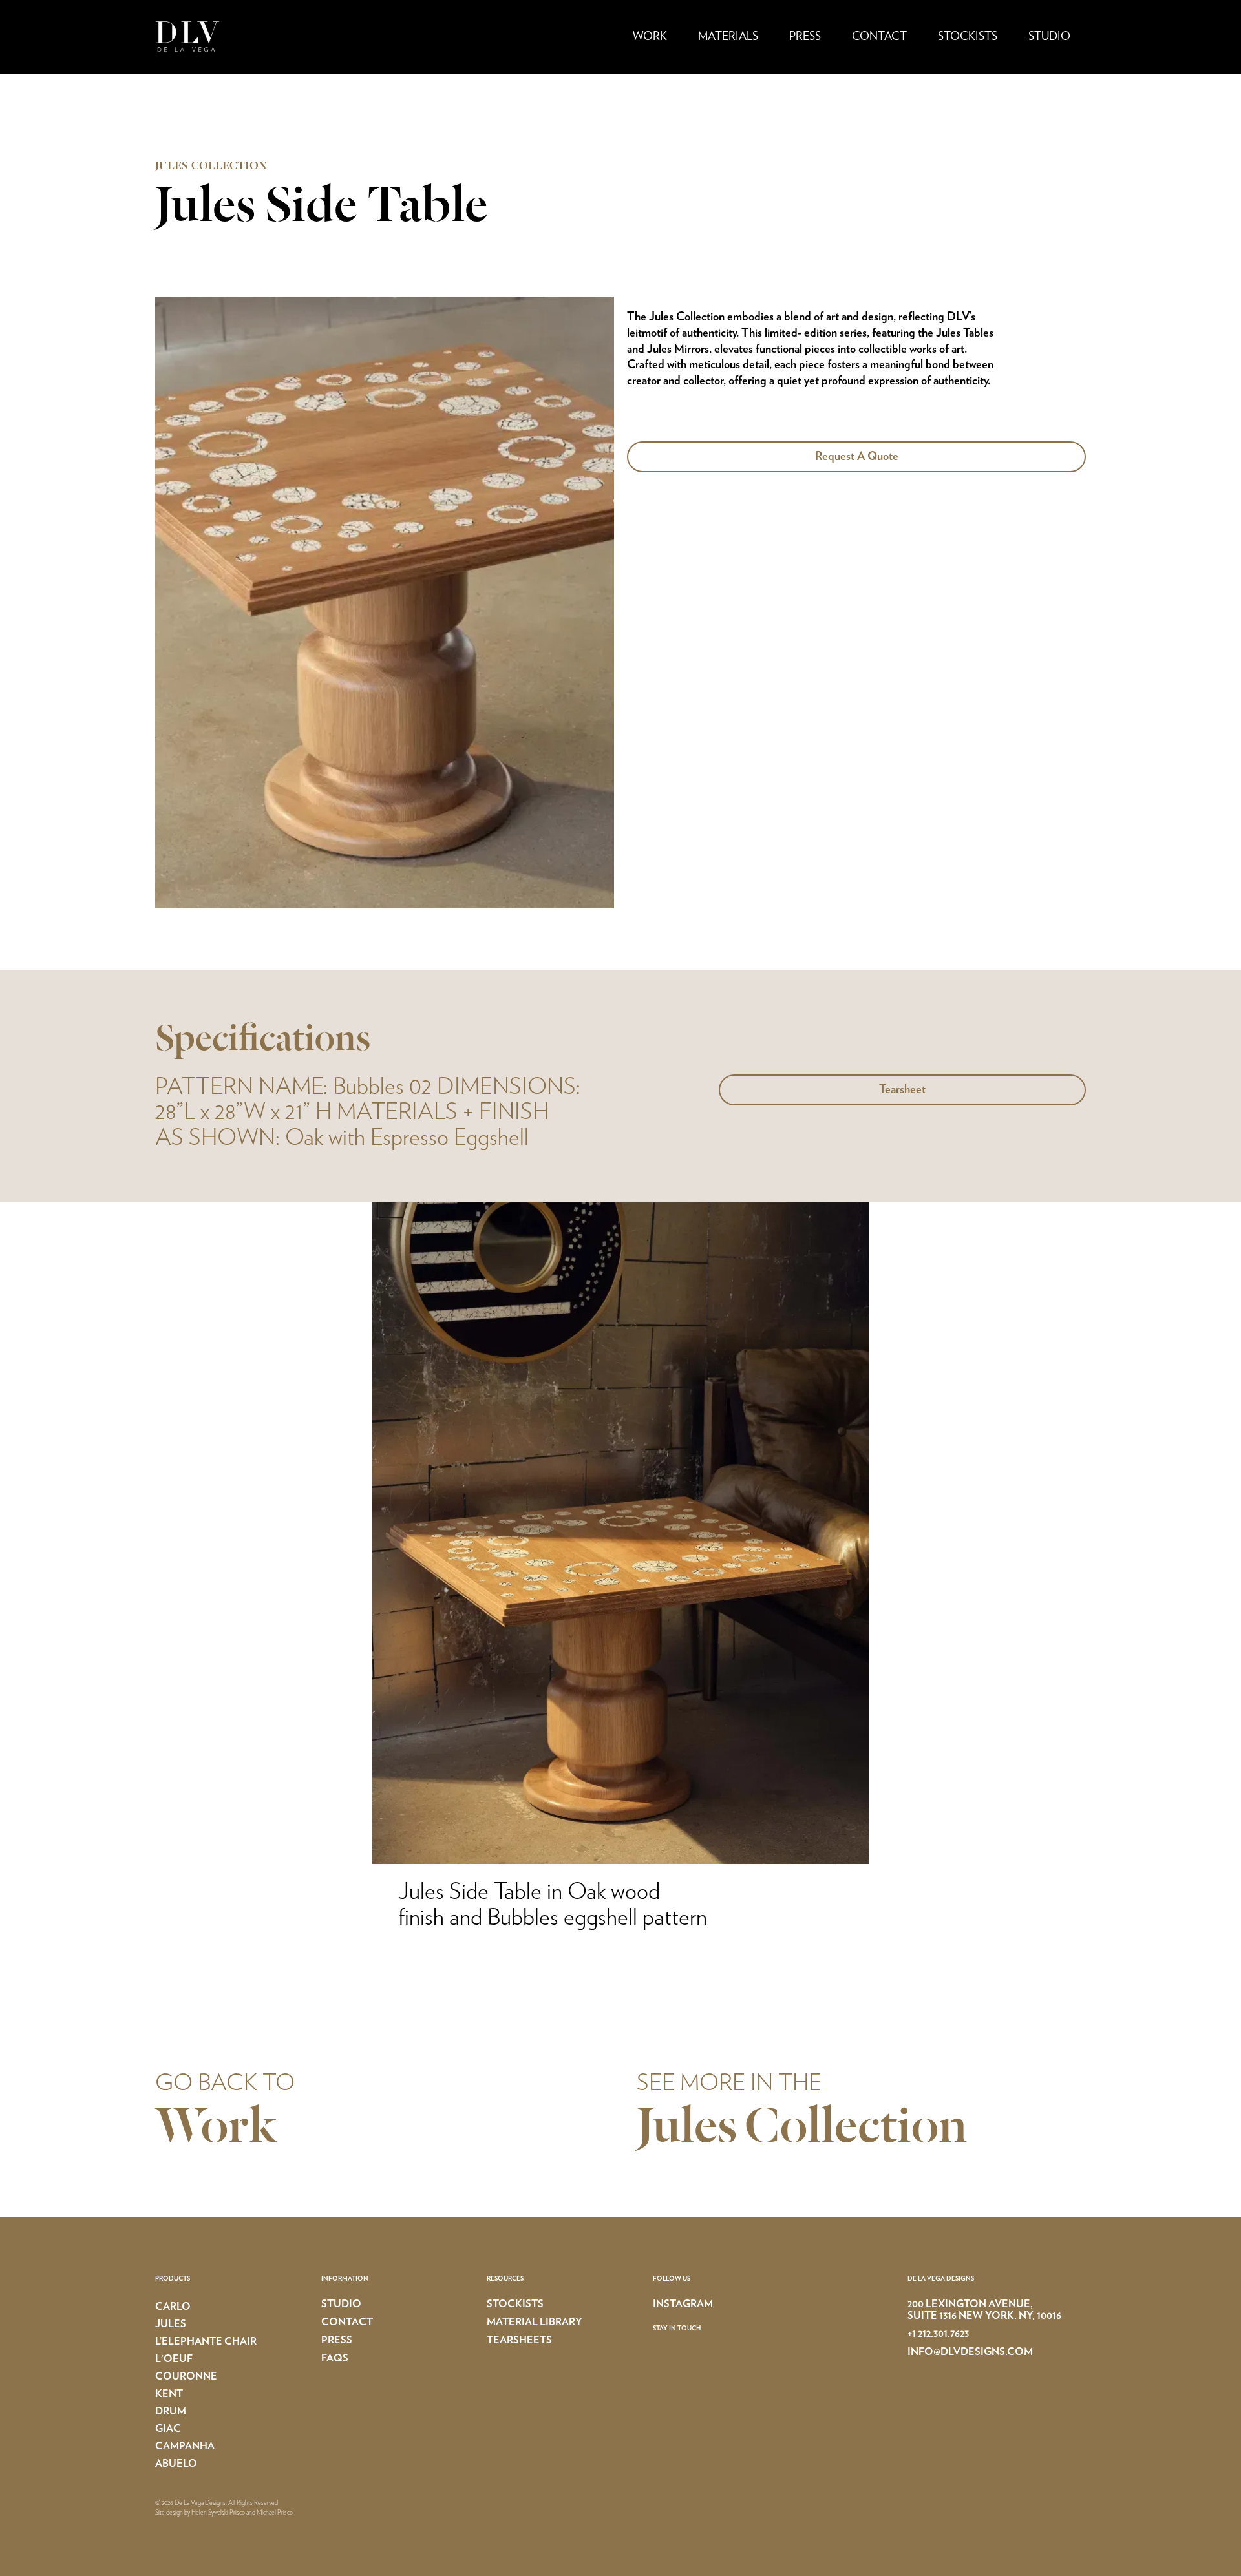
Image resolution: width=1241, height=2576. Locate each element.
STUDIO (341, 2304)
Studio (1049, 37)
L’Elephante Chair (206, 2341)
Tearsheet (902, 1090)
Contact (879, 37)
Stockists (968, 37)
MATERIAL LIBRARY (535, 2322)
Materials (728, 37)
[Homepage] (236, 37)
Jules (687, 2129)
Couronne (186, 2376)
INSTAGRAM (683, 2304)
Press (805, 37)
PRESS (337, 2340)
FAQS (335, 2358)
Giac (168, 2429)
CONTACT (347, 2322)
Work (650, 37)
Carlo (173, 2307)
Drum (171, 2411)
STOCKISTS (515, 2304)
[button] (650, 37)
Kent (169, 2394)
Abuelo (176, 2464)
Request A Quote (857, 457)
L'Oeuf (174, 2359)
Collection (856, 2129)
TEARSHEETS (519, 2340)
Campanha (185, 2446)
